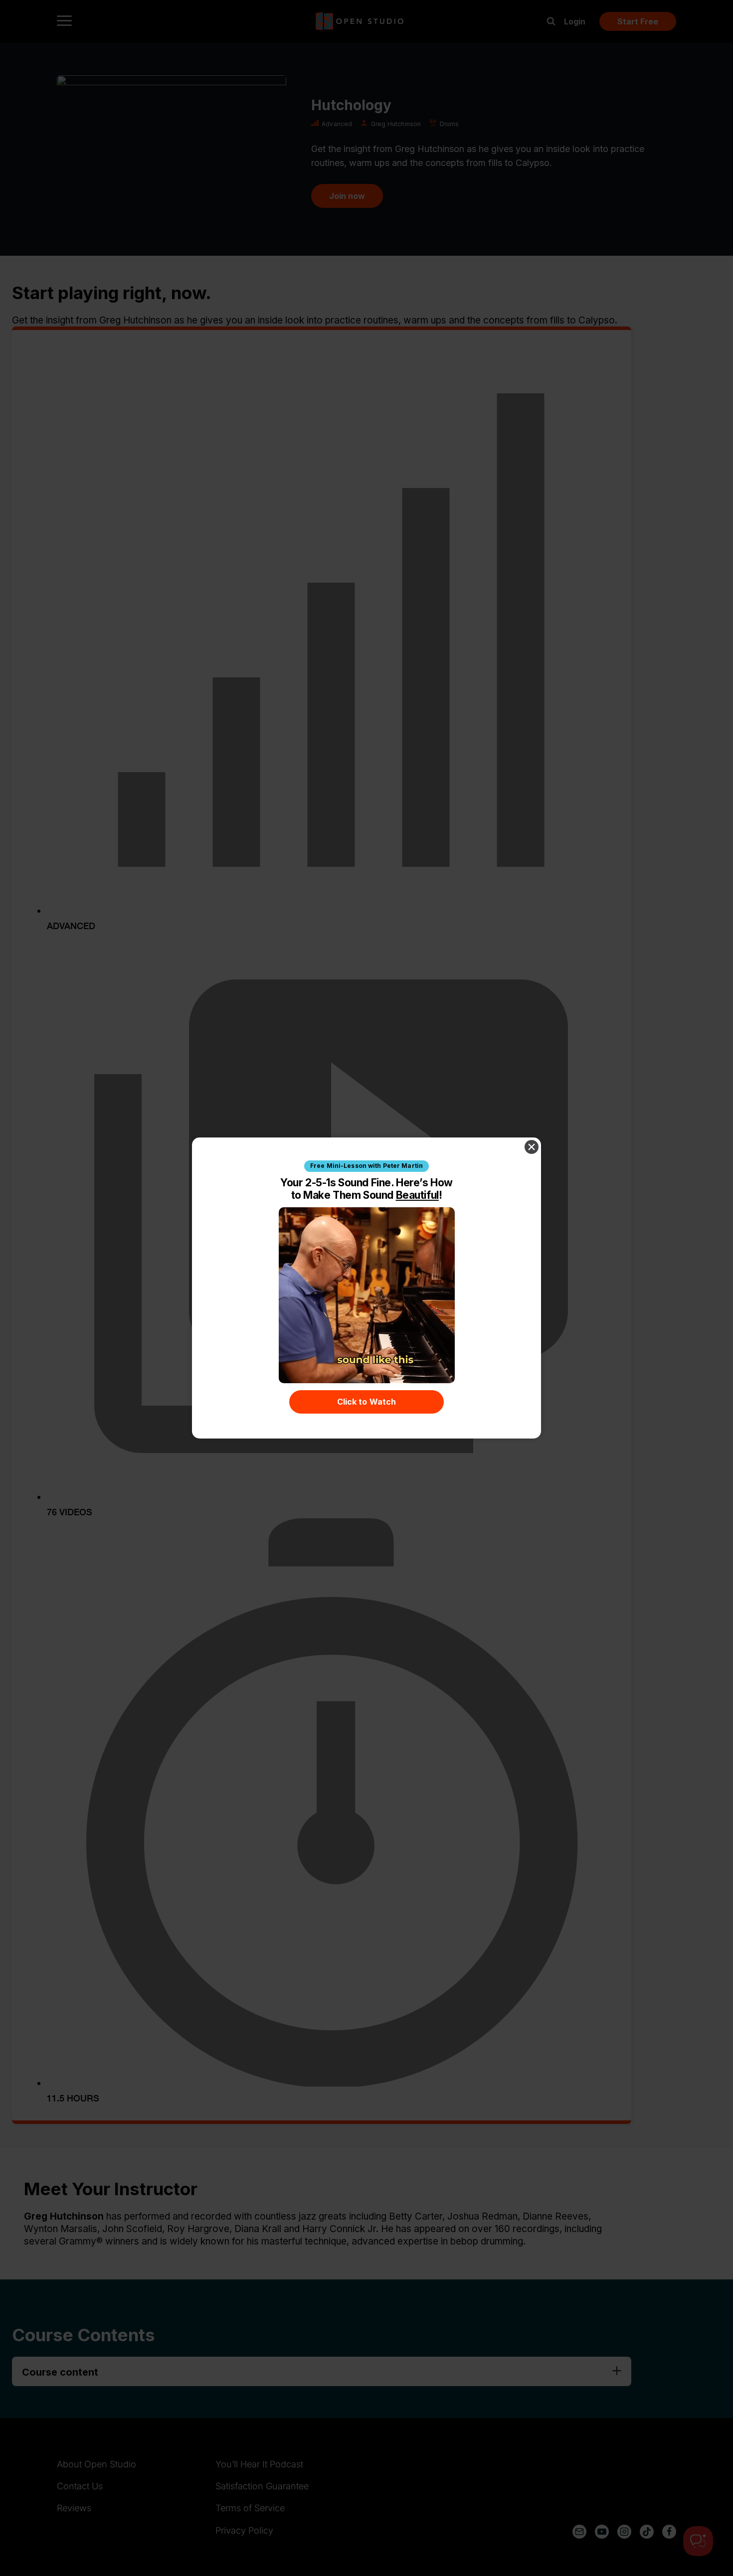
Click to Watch (366, 1402)
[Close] (532, 1147)
